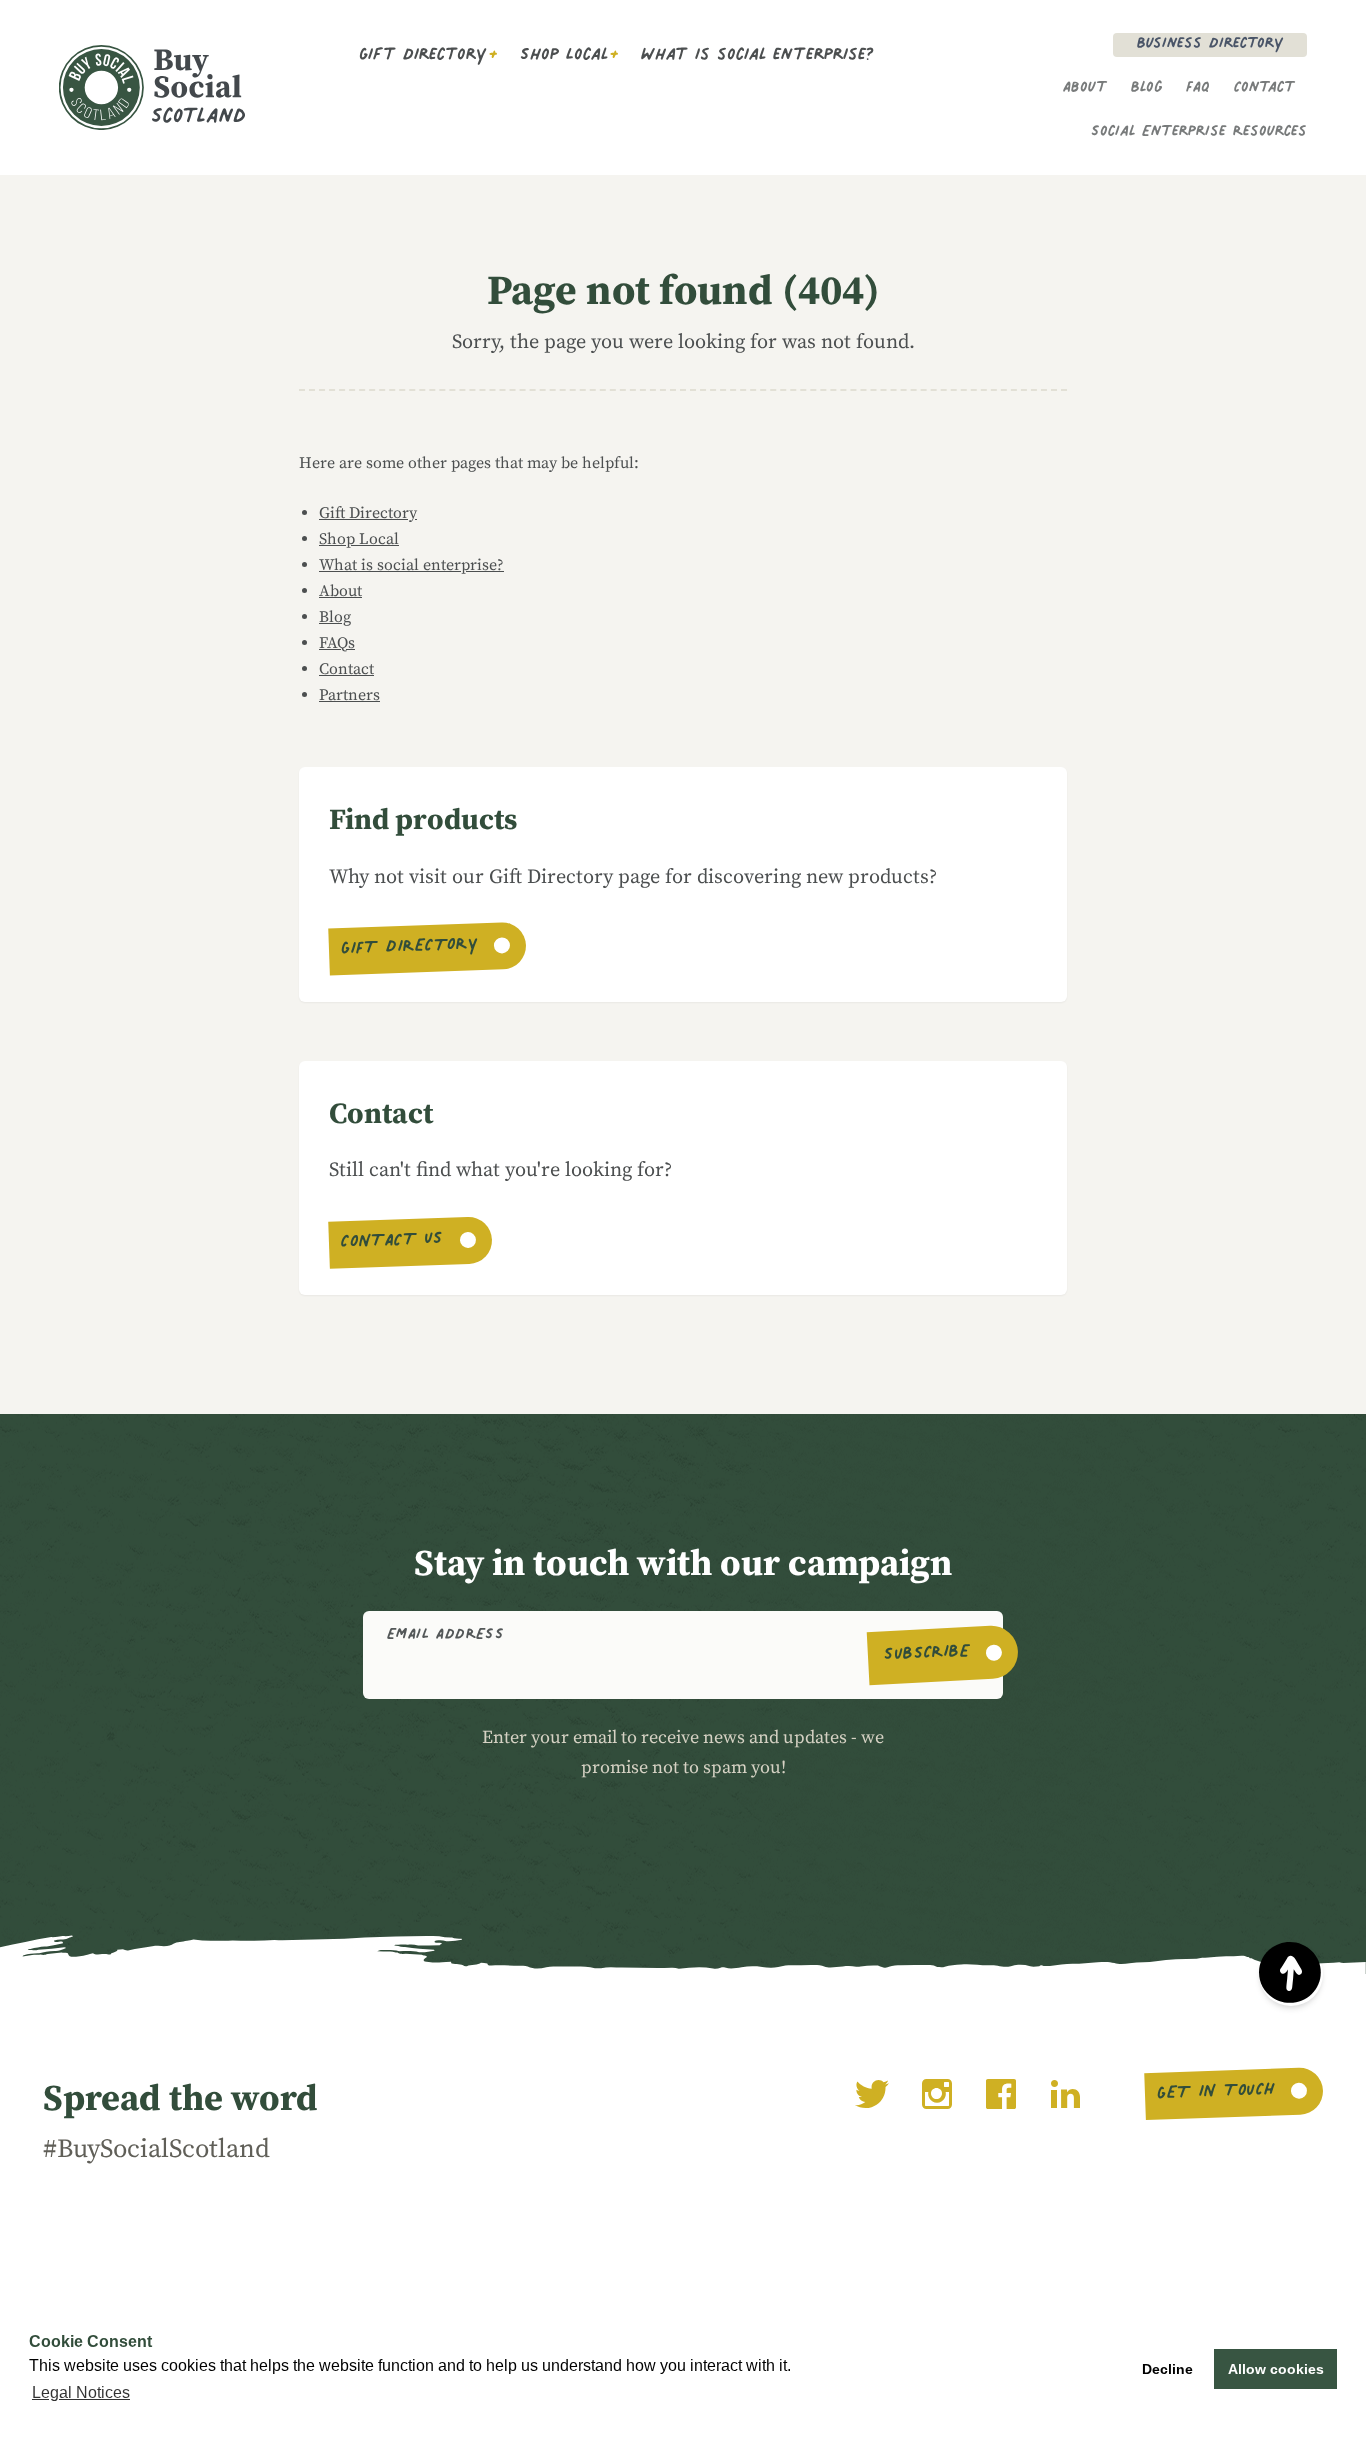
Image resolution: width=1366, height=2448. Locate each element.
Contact (1264, 89)
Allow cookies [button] (1276, 2369)
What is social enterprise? (757, 57)
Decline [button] (1167, 2369)
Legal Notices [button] (81, 2392)
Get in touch (1215, 2094)
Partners (349, 695)
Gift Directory (423, 57)
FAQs (337, 643)
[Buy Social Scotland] (183, 87)
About (1085, 89)
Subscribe (927, 1655)
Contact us (391, 1243)
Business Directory (1210, 45)
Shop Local (564, 57)
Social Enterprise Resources (1199, 133)
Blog (1146, 89)
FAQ (1198, 89)
